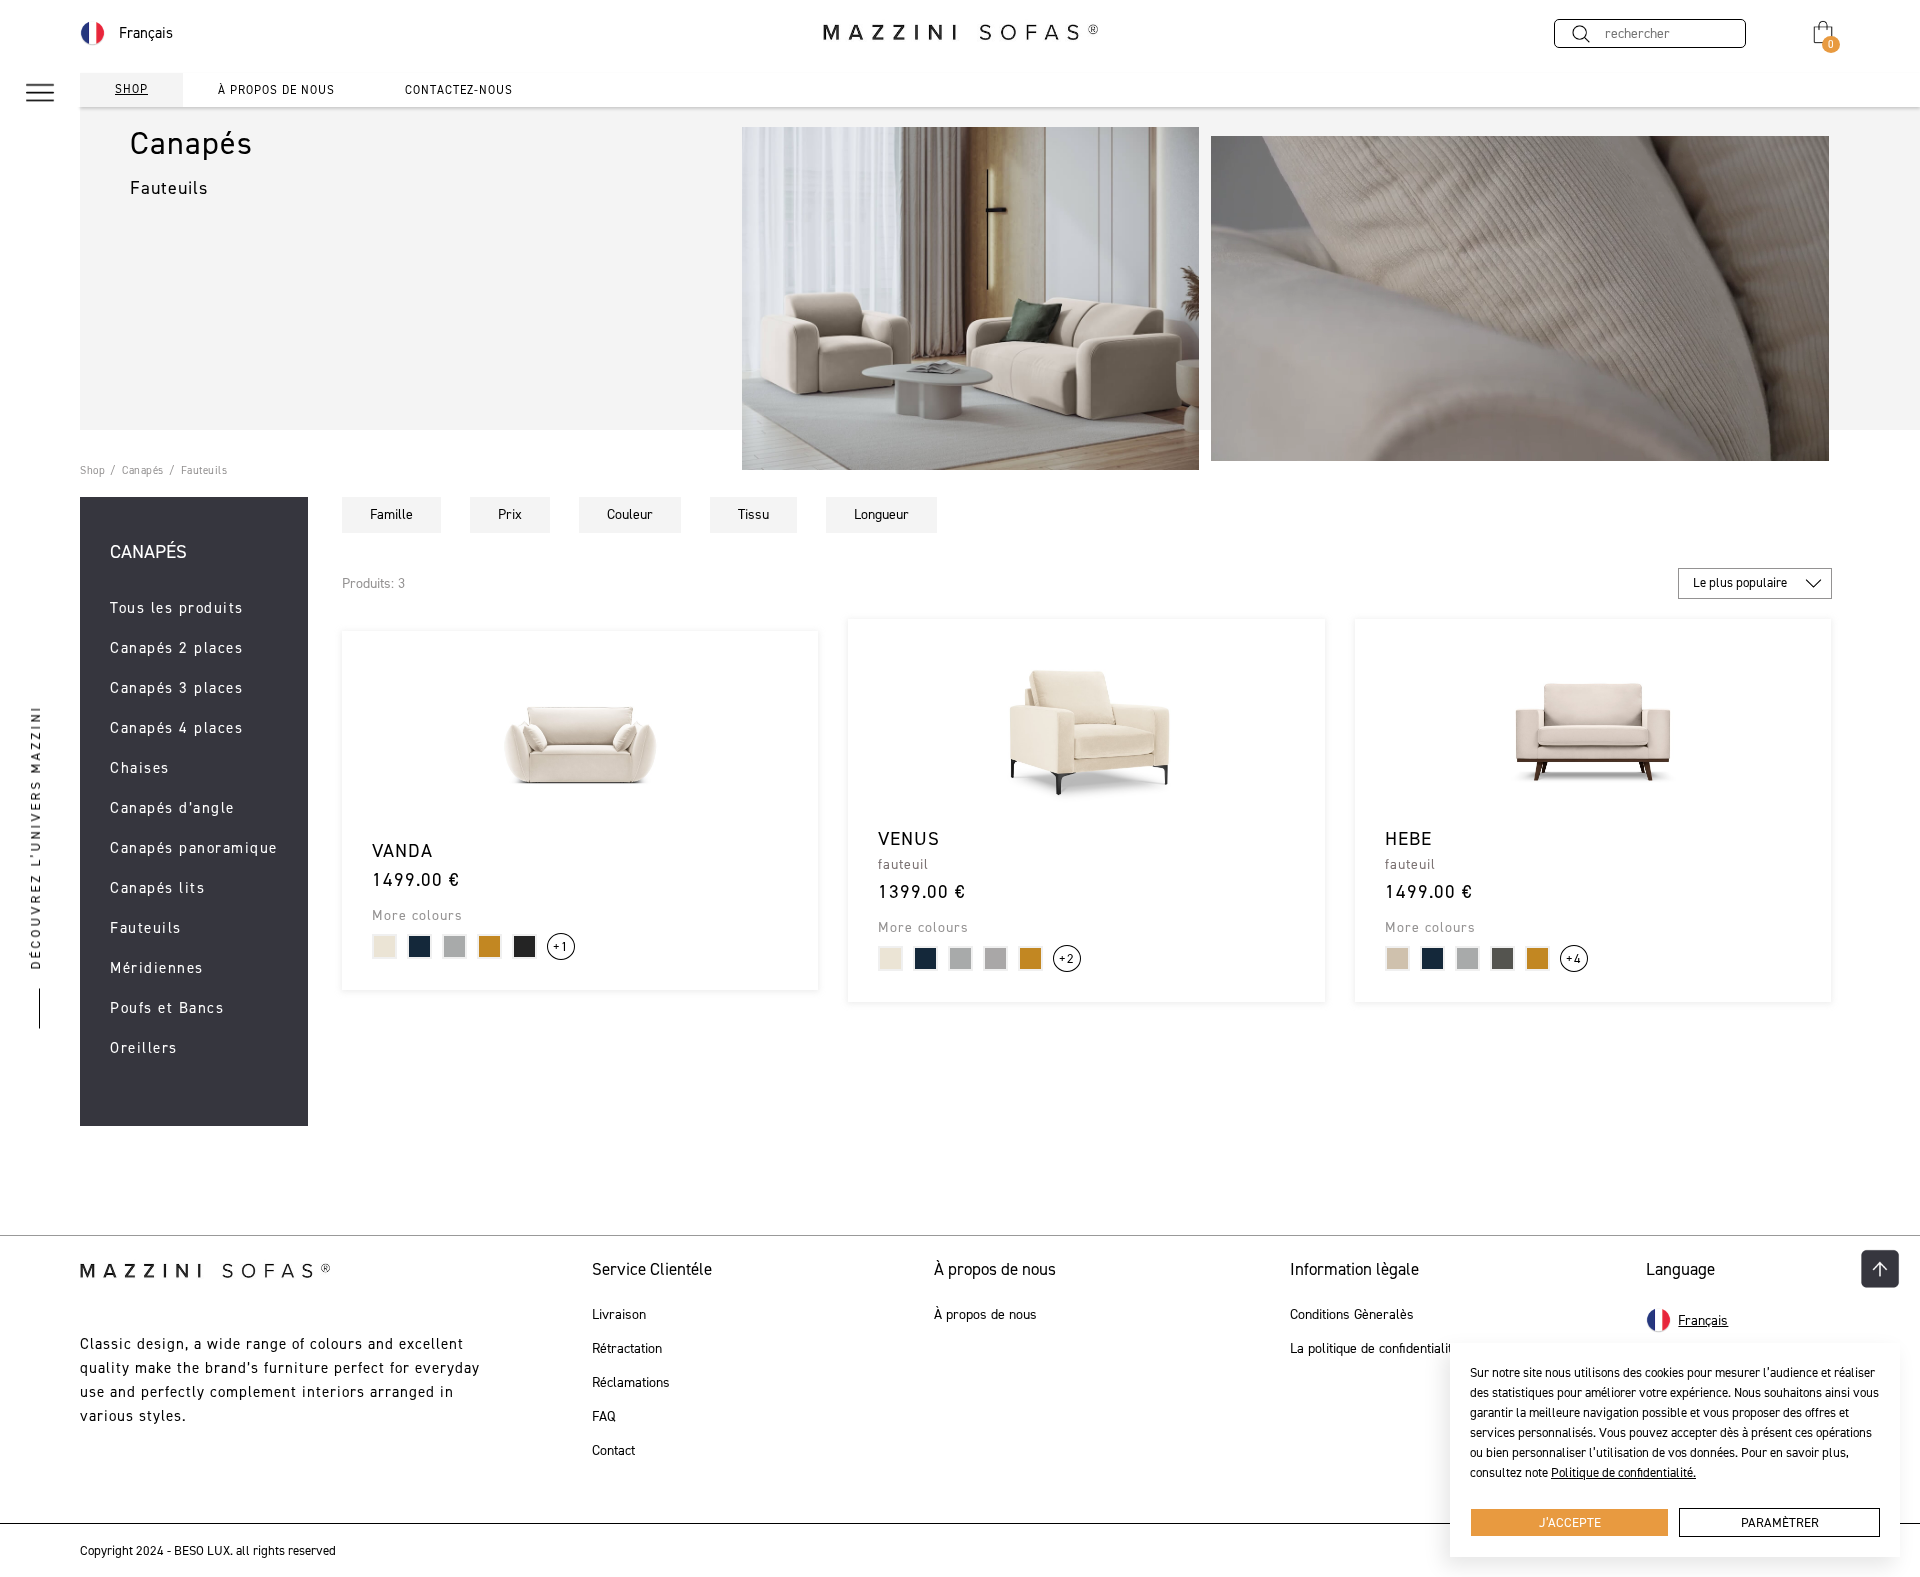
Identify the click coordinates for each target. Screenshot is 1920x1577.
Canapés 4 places (176, 728)
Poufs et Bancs (167, 1008)
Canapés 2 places (176, 648)
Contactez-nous (459, 90)
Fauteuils (204, 470)
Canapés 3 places (176, 688)
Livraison (619, 1315)
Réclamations (631, 1383)
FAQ (603, 1417)
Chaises (140, 768)
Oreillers (144, 1048)
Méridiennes (157, 968)
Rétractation (627, 1349)
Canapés (143, 470)
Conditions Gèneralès (1352, 1315)
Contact (613, 1451)
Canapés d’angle (172, 808)
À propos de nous (276, 90)
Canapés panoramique (194, 848)
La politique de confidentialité (1374, 1349)
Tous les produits (177, 608)
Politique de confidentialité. (1623, 1472)
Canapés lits (157, 888)
